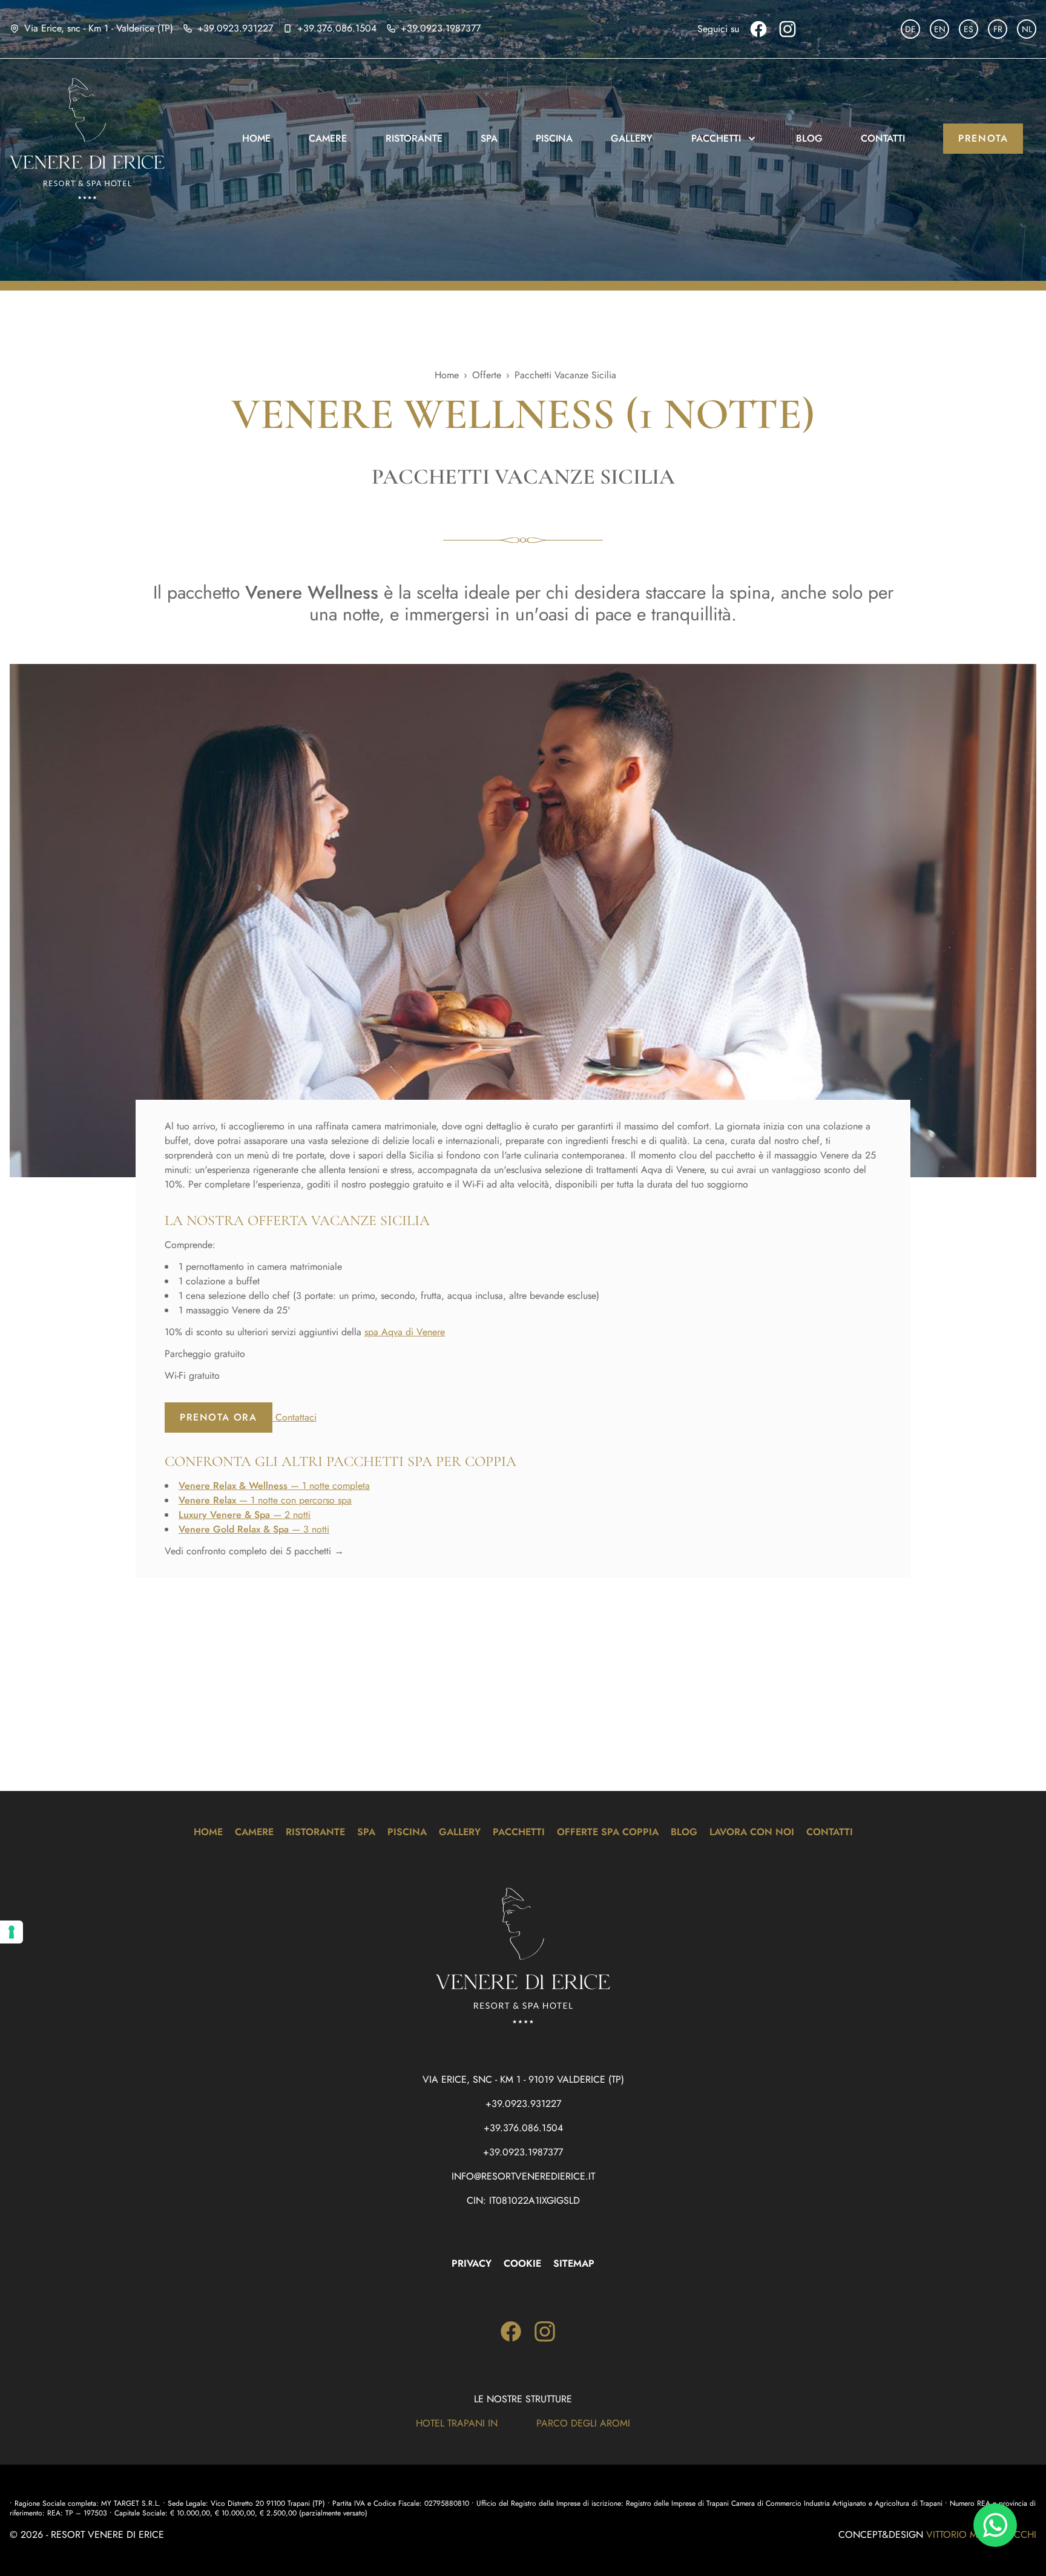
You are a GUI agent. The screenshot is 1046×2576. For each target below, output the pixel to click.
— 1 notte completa (274, 1486)
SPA (489, 138)
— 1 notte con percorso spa (265, 1500)
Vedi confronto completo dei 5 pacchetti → (254, 1551)
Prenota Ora (219, 1417)
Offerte (487, 375)
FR (998, 29)
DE (910, 29)
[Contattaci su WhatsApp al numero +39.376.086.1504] (995, 2525)
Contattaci (294, 1417)
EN (940, 29)
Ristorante (414, 138)
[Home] (95, 139)
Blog (809, 138)
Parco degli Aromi (583, 2423)
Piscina (554, 138)
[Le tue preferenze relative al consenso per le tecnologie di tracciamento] (12, 1932)
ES (969, 29)
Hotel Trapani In (457, 2423)
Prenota (983, 138)
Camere (328, 138)
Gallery (632, 138)
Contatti (883, 138)
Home (256, 138)
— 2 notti (245, 1515)
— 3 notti (254, 1529)
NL (1027, 29)
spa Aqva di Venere (405, 1332)
